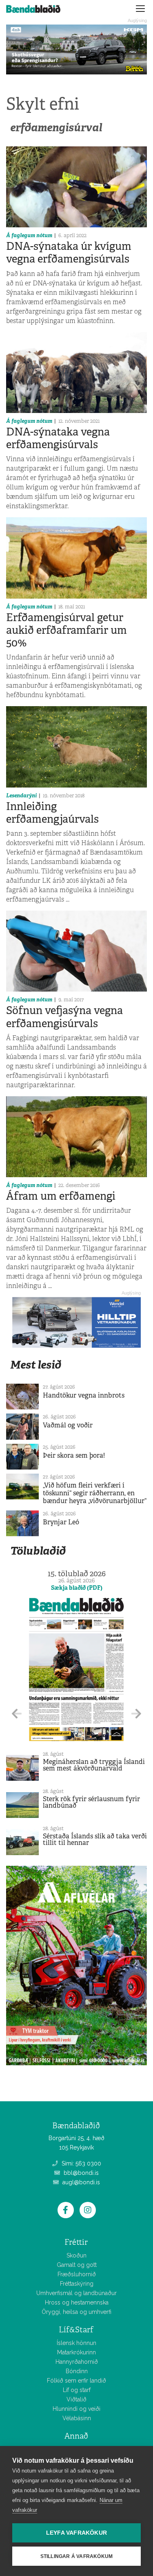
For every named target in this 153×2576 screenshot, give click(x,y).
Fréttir (76, 2242)
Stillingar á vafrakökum (77, 2556)
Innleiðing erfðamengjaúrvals (52, 813)
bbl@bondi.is (80, 2173)
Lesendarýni (21, 795)
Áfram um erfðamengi (61, 1196)
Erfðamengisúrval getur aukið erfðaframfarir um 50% (67, 630)
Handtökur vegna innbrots (84, 1395)
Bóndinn (77, 2371)
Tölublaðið (38, 1551)
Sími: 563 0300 (81, 2163)
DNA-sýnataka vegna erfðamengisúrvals (58, 438)
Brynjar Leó (61, 1522)
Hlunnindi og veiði (76, 2409)
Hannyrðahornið (77, 2362)
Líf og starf (77, 2390)
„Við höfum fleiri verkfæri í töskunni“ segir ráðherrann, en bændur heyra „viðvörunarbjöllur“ (95, 1493)
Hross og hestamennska (77, 2302)
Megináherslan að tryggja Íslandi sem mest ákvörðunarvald (94, 1765)
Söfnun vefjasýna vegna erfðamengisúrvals (64, 1017)
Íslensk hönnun (76, 2343)
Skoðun (76, 2255)
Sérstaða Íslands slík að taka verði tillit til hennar (95, 1839)
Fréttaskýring (77, 2284)
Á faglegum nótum (29, 235)
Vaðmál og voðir (68, 1425)
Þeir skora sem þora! (74, 1455)
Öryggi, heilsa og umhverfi (76, 2312)
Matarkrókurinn (76, 2352)
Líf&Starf (76, 2330)
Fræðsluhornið (77, 2274)
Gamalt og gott (77, 2265)
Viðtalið (76, 2399)
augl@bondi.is (80, 2182)
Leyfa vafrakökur (76, 2533)
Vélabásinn (77, 2418)
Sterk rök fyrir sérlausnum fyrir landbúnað (91, 1802)
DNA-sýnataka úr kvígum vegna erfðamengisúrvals (69, 252)
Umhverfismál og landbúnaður (76, 2293)
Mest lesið (36, 1365)
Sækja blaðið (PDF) (77, 1588)
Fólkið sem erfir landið (76, 2381)
